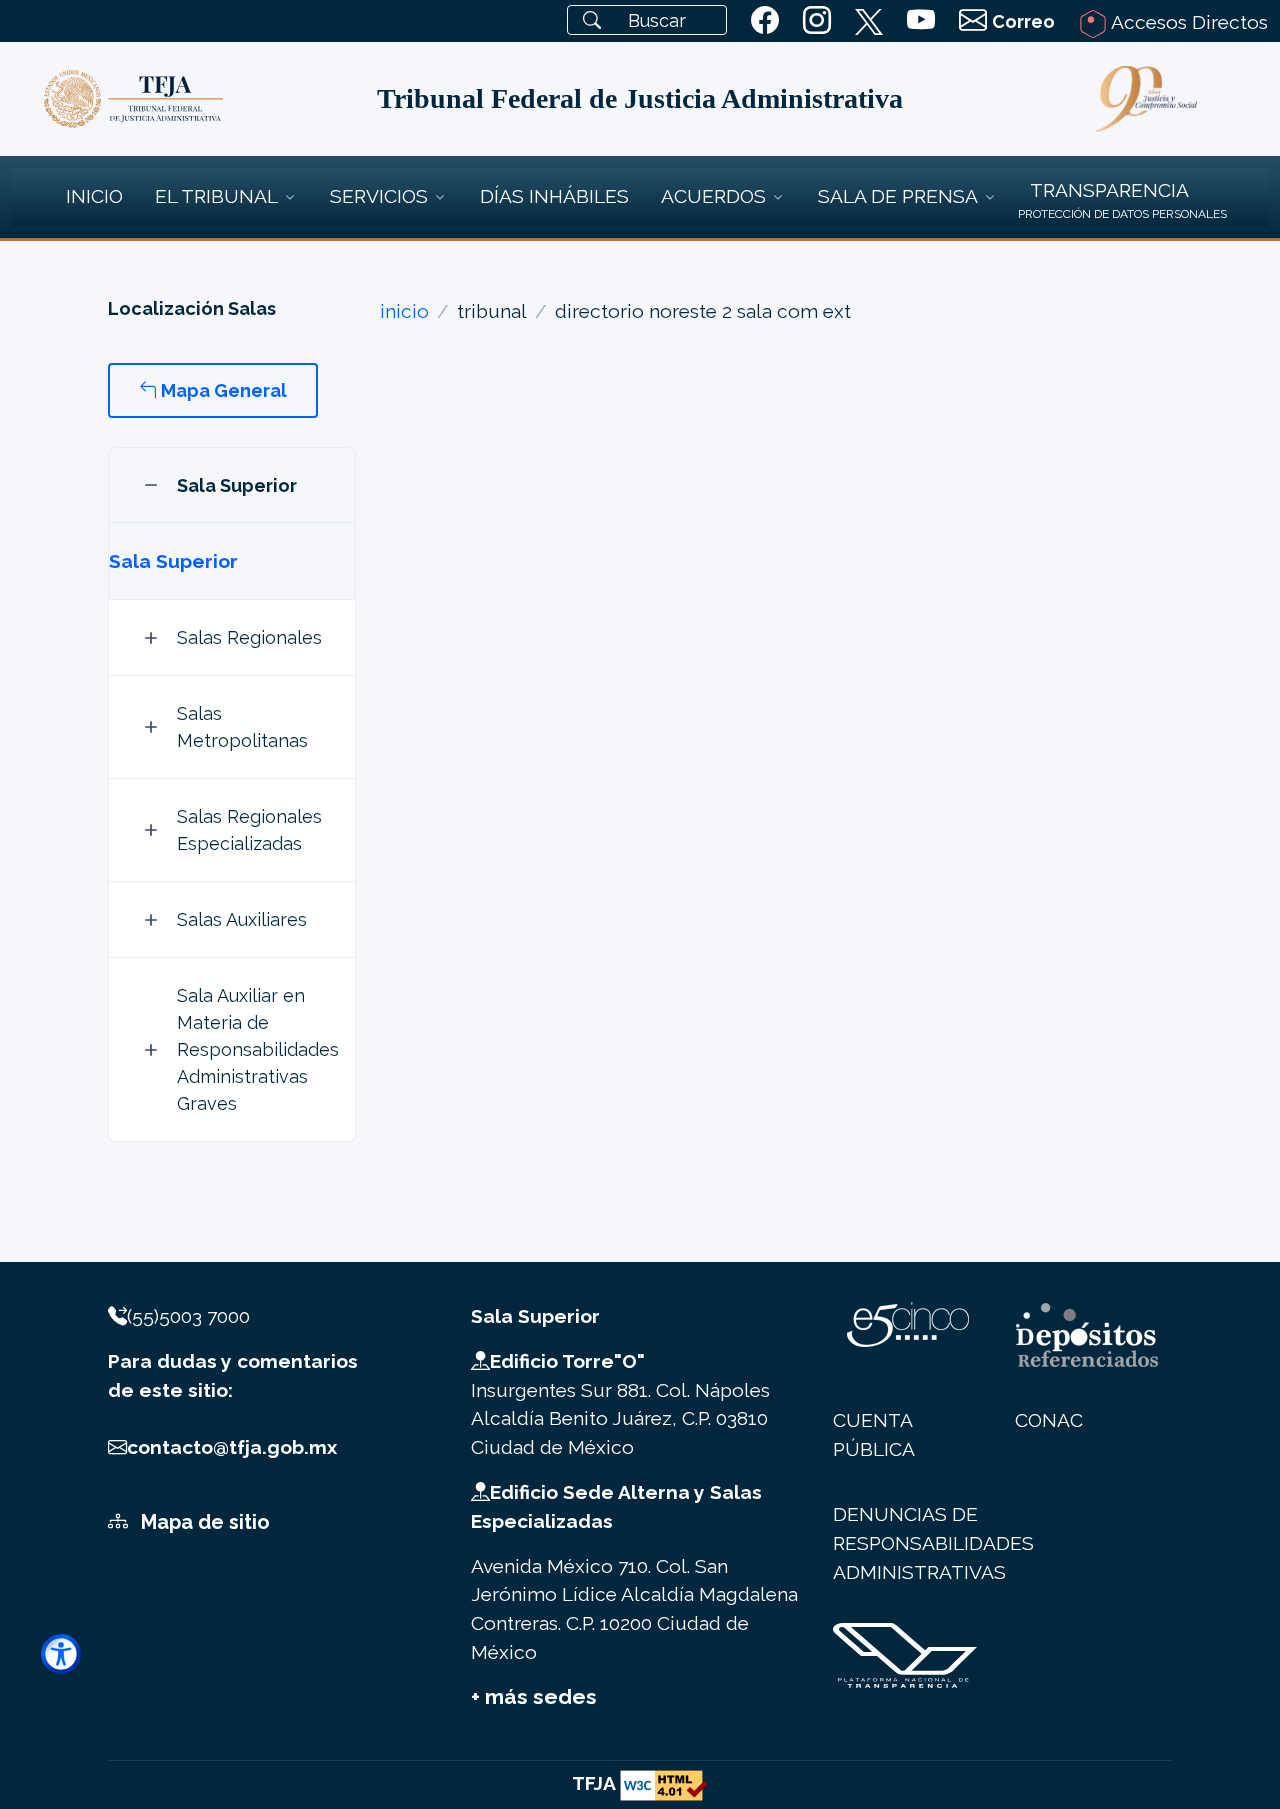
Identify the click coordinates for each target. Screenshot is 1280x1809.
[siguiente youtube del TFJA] (921, 21)
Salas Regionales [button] (249, 637)
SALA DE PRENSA (898, 196)
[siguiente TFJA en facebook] (765, 21)
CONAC (1049, 1420)
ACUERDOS (713, 196)
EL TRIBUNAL (216, 196)
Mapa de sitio (203, 1522)
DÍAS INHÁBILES (554, 196)
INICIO (94, 196)
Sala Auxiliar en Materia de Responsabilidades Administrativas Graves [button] (258, 1049)
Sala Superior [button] (237, 485)
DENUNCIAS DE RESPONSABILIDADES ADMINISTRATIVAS (933, 1543)
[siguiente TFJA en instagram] (817, 21)
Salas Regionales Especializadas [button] (249, 830)
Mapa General (222, 390)
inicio (404, 311)
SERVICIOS (379, 196)
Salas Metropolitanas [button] (242, 727)
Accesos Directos (1187, 22)
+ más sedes (534, 1696)
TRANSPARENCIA (1109, 190)
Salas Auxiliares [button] (242, 919)
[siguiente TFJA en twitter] (869, 18)
